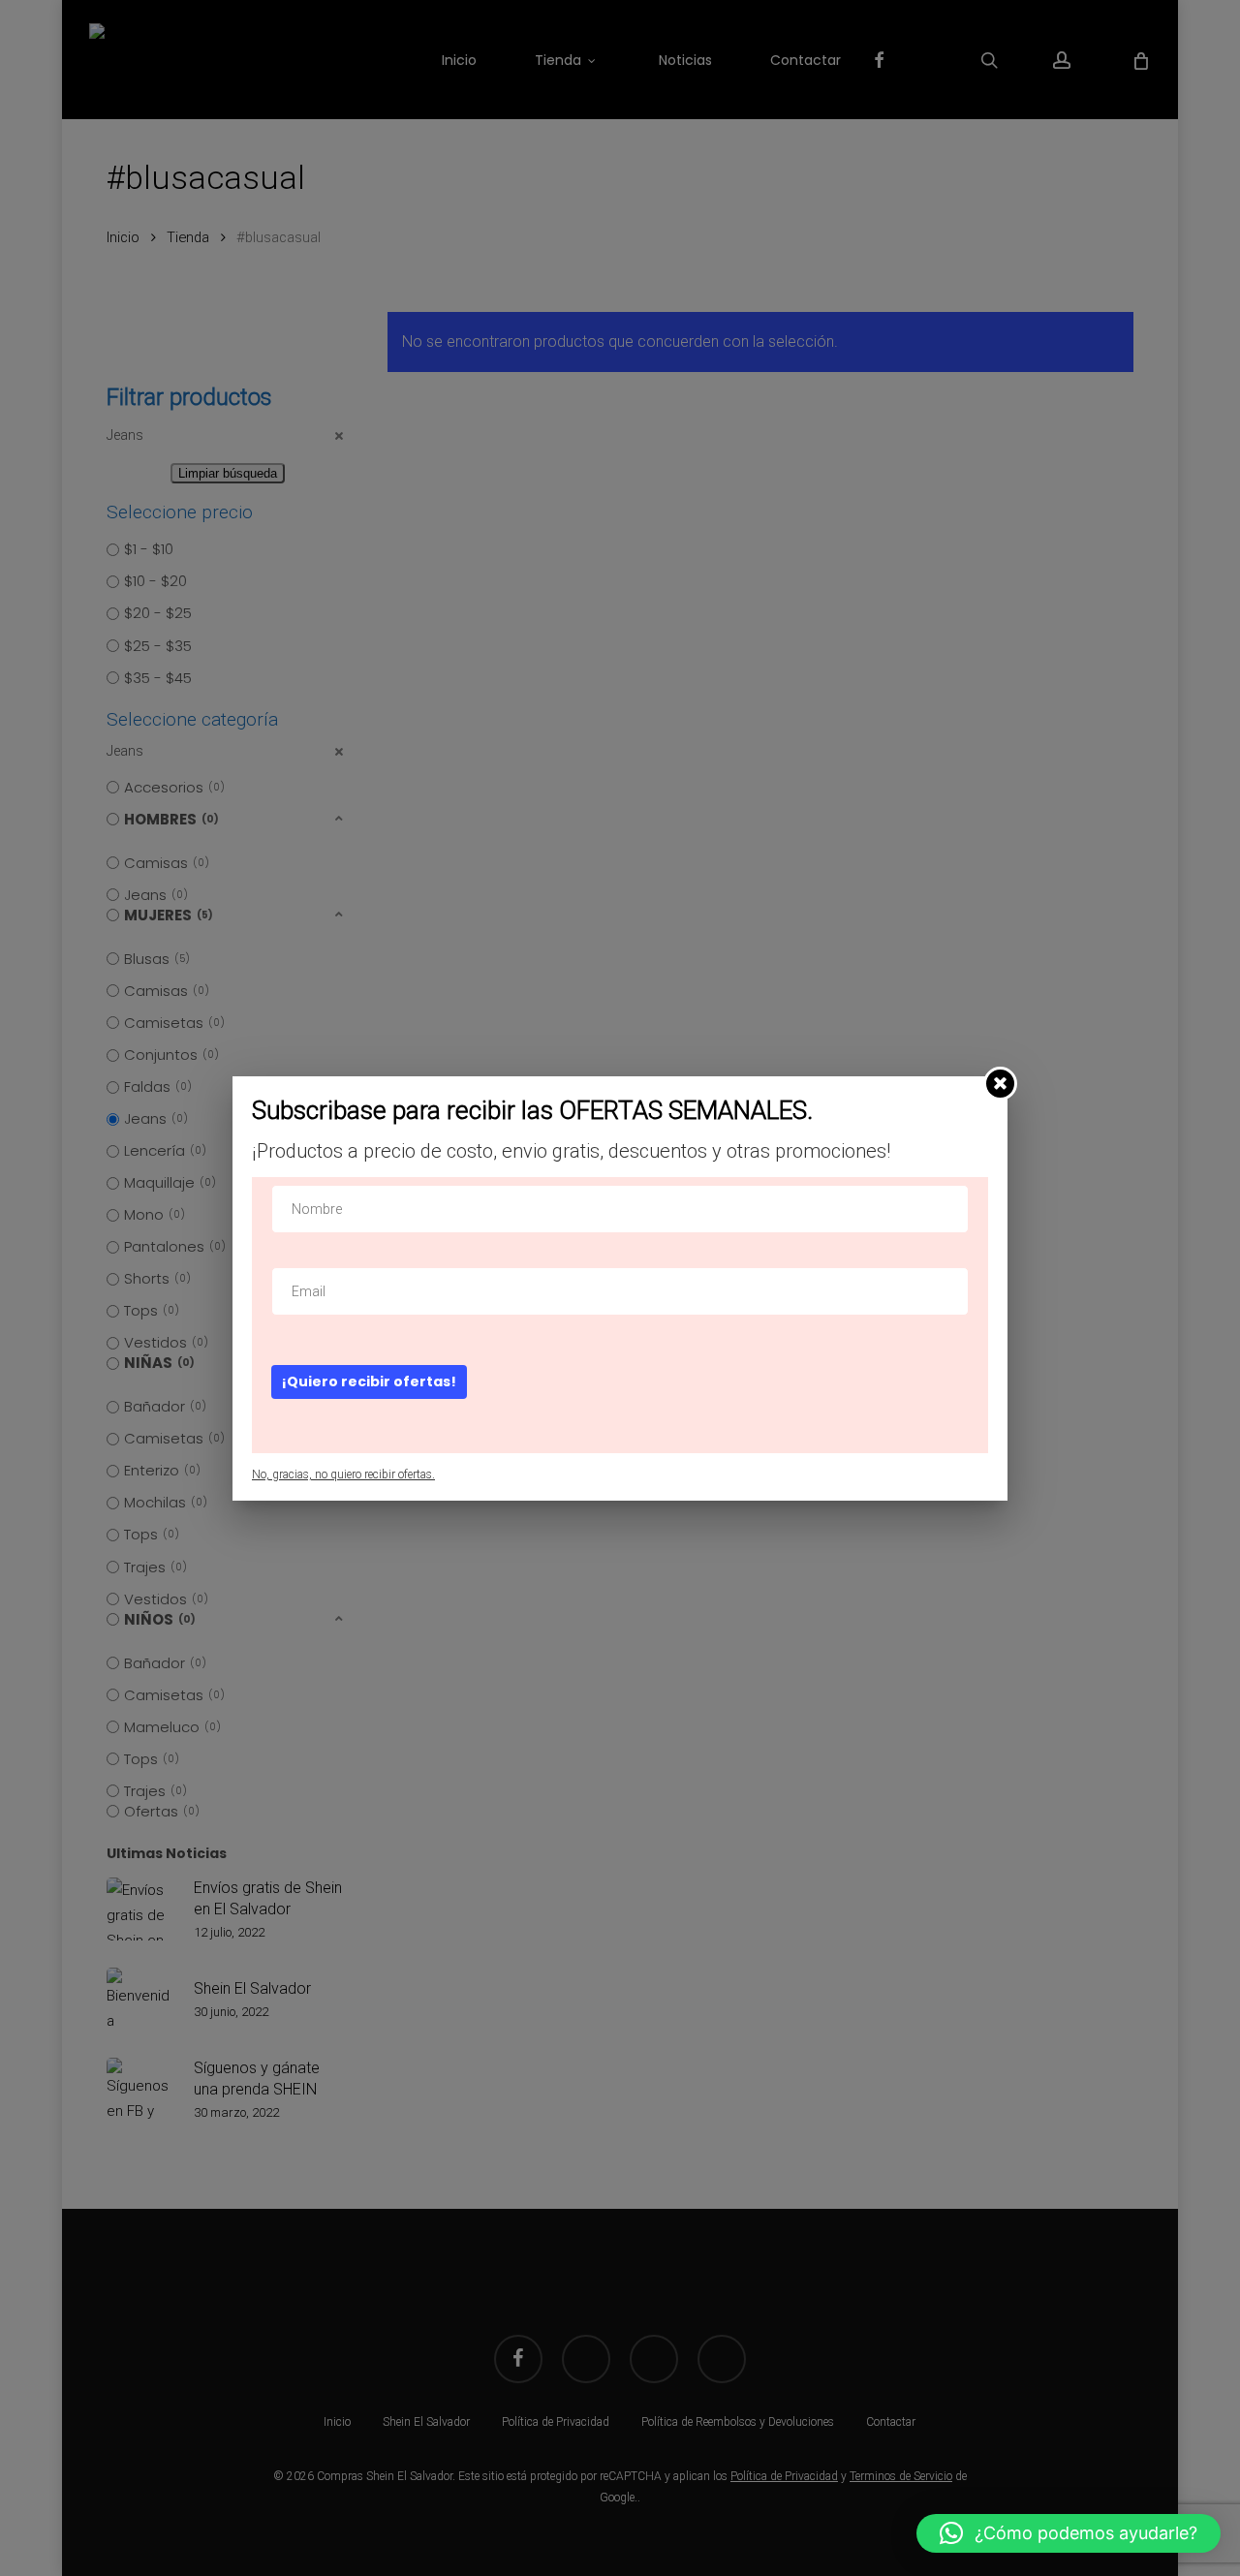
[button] (1069, 2533)
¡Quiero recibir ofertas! (369, 1381)
